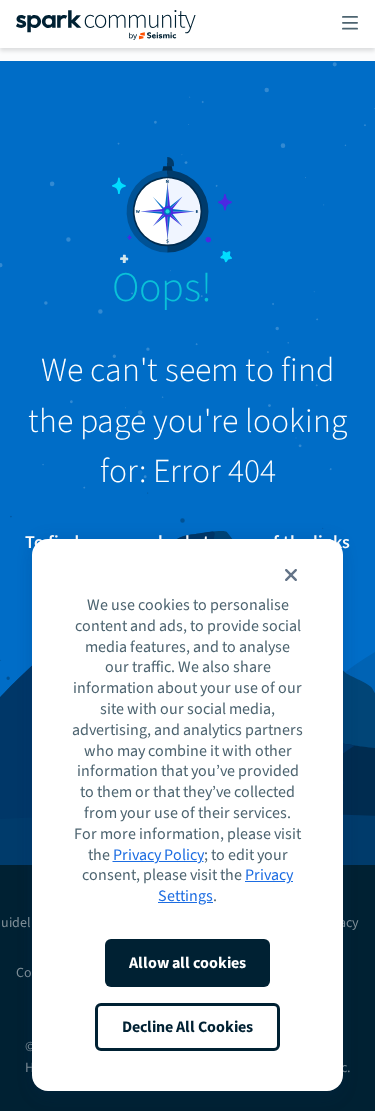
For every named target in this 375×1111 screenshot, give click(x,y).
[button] (291, 575)
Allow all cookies (187, 963)
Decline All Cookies (187, 1027)
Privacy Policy (158, 855)
